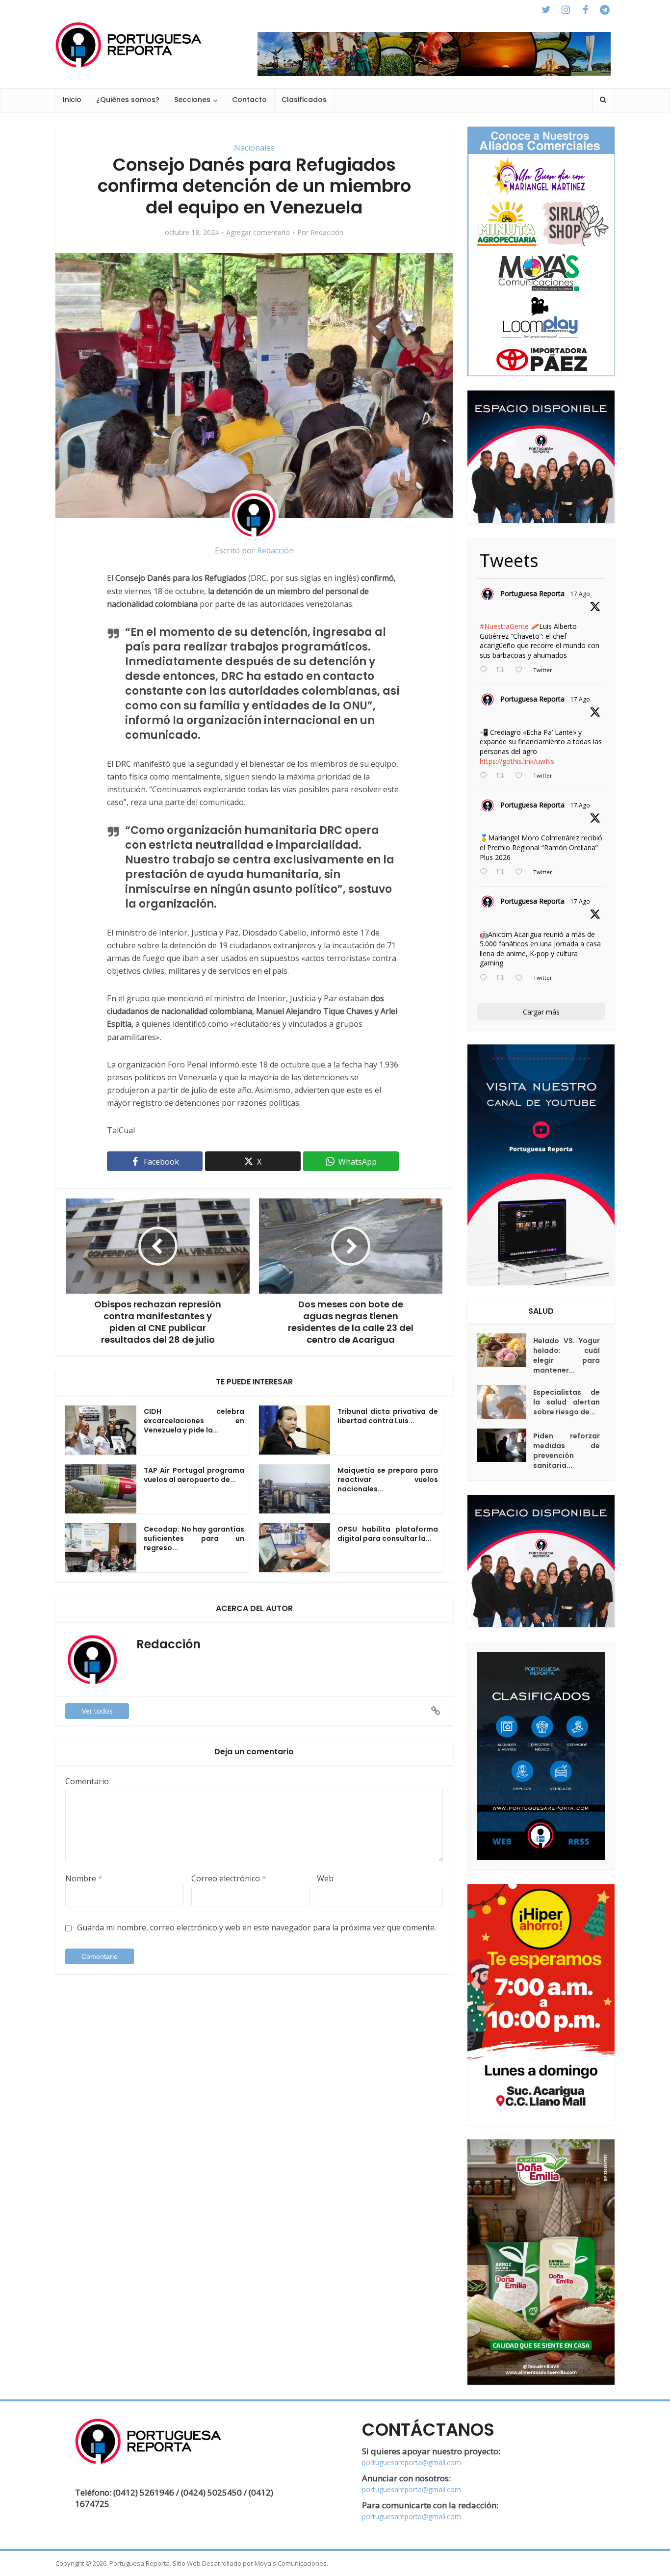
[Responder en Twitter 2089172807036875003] (486, 776)
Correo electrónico (229, 1878)
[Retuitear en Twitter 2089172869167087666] (503, 670)
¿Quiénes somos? (128, 100)
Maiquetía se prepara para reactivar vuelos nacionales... (388, 1480)
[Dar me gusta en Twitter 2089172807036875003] (522, 776)
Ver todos (97, 1711)
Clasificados (304, 100)
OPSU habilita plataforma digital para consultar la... (388, 1534)
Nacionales (254, 148)
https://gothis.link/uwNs (517, 761)
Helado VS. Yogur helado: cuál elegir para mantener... (567, 1355)
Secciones (192, 100)
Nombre (84, 1878)
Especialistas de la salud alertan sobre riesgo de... (567, 1402)
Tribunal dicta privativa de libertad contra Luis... (388, 1416)
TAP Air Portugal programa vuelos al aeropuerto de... (194, 1475)
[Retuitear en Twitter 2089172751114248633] (503, 872)
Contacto (249, 100)
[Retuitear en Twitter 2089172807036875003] (503, 776)
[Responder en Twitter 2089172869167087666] (486, 670)
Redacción (327, 233)
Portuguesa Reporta (532, 593)
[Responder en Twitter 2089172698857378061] (486, 978)
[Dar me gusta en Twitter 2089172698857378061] (522, 978)
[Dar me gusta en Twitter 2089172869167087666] (522, 670)
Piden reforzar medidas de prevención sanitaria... (567, 1451)
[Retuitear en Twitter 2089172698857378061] (503, 978)
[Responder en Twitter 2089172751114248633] (486, 872)
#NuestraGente (504, 626)
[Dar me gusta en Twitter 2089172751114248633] (522, 872)
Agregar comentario (258, 233)
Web (325, 1878)
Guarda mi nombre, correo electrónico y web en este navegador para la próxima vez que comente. (257, 1927)
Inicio (72, 100)
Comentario (87, 1781)
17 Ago (580, 594)
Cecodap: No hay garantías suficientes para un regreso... (194, 1538)
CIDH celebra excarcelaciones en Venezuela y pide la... (194, 1421)
